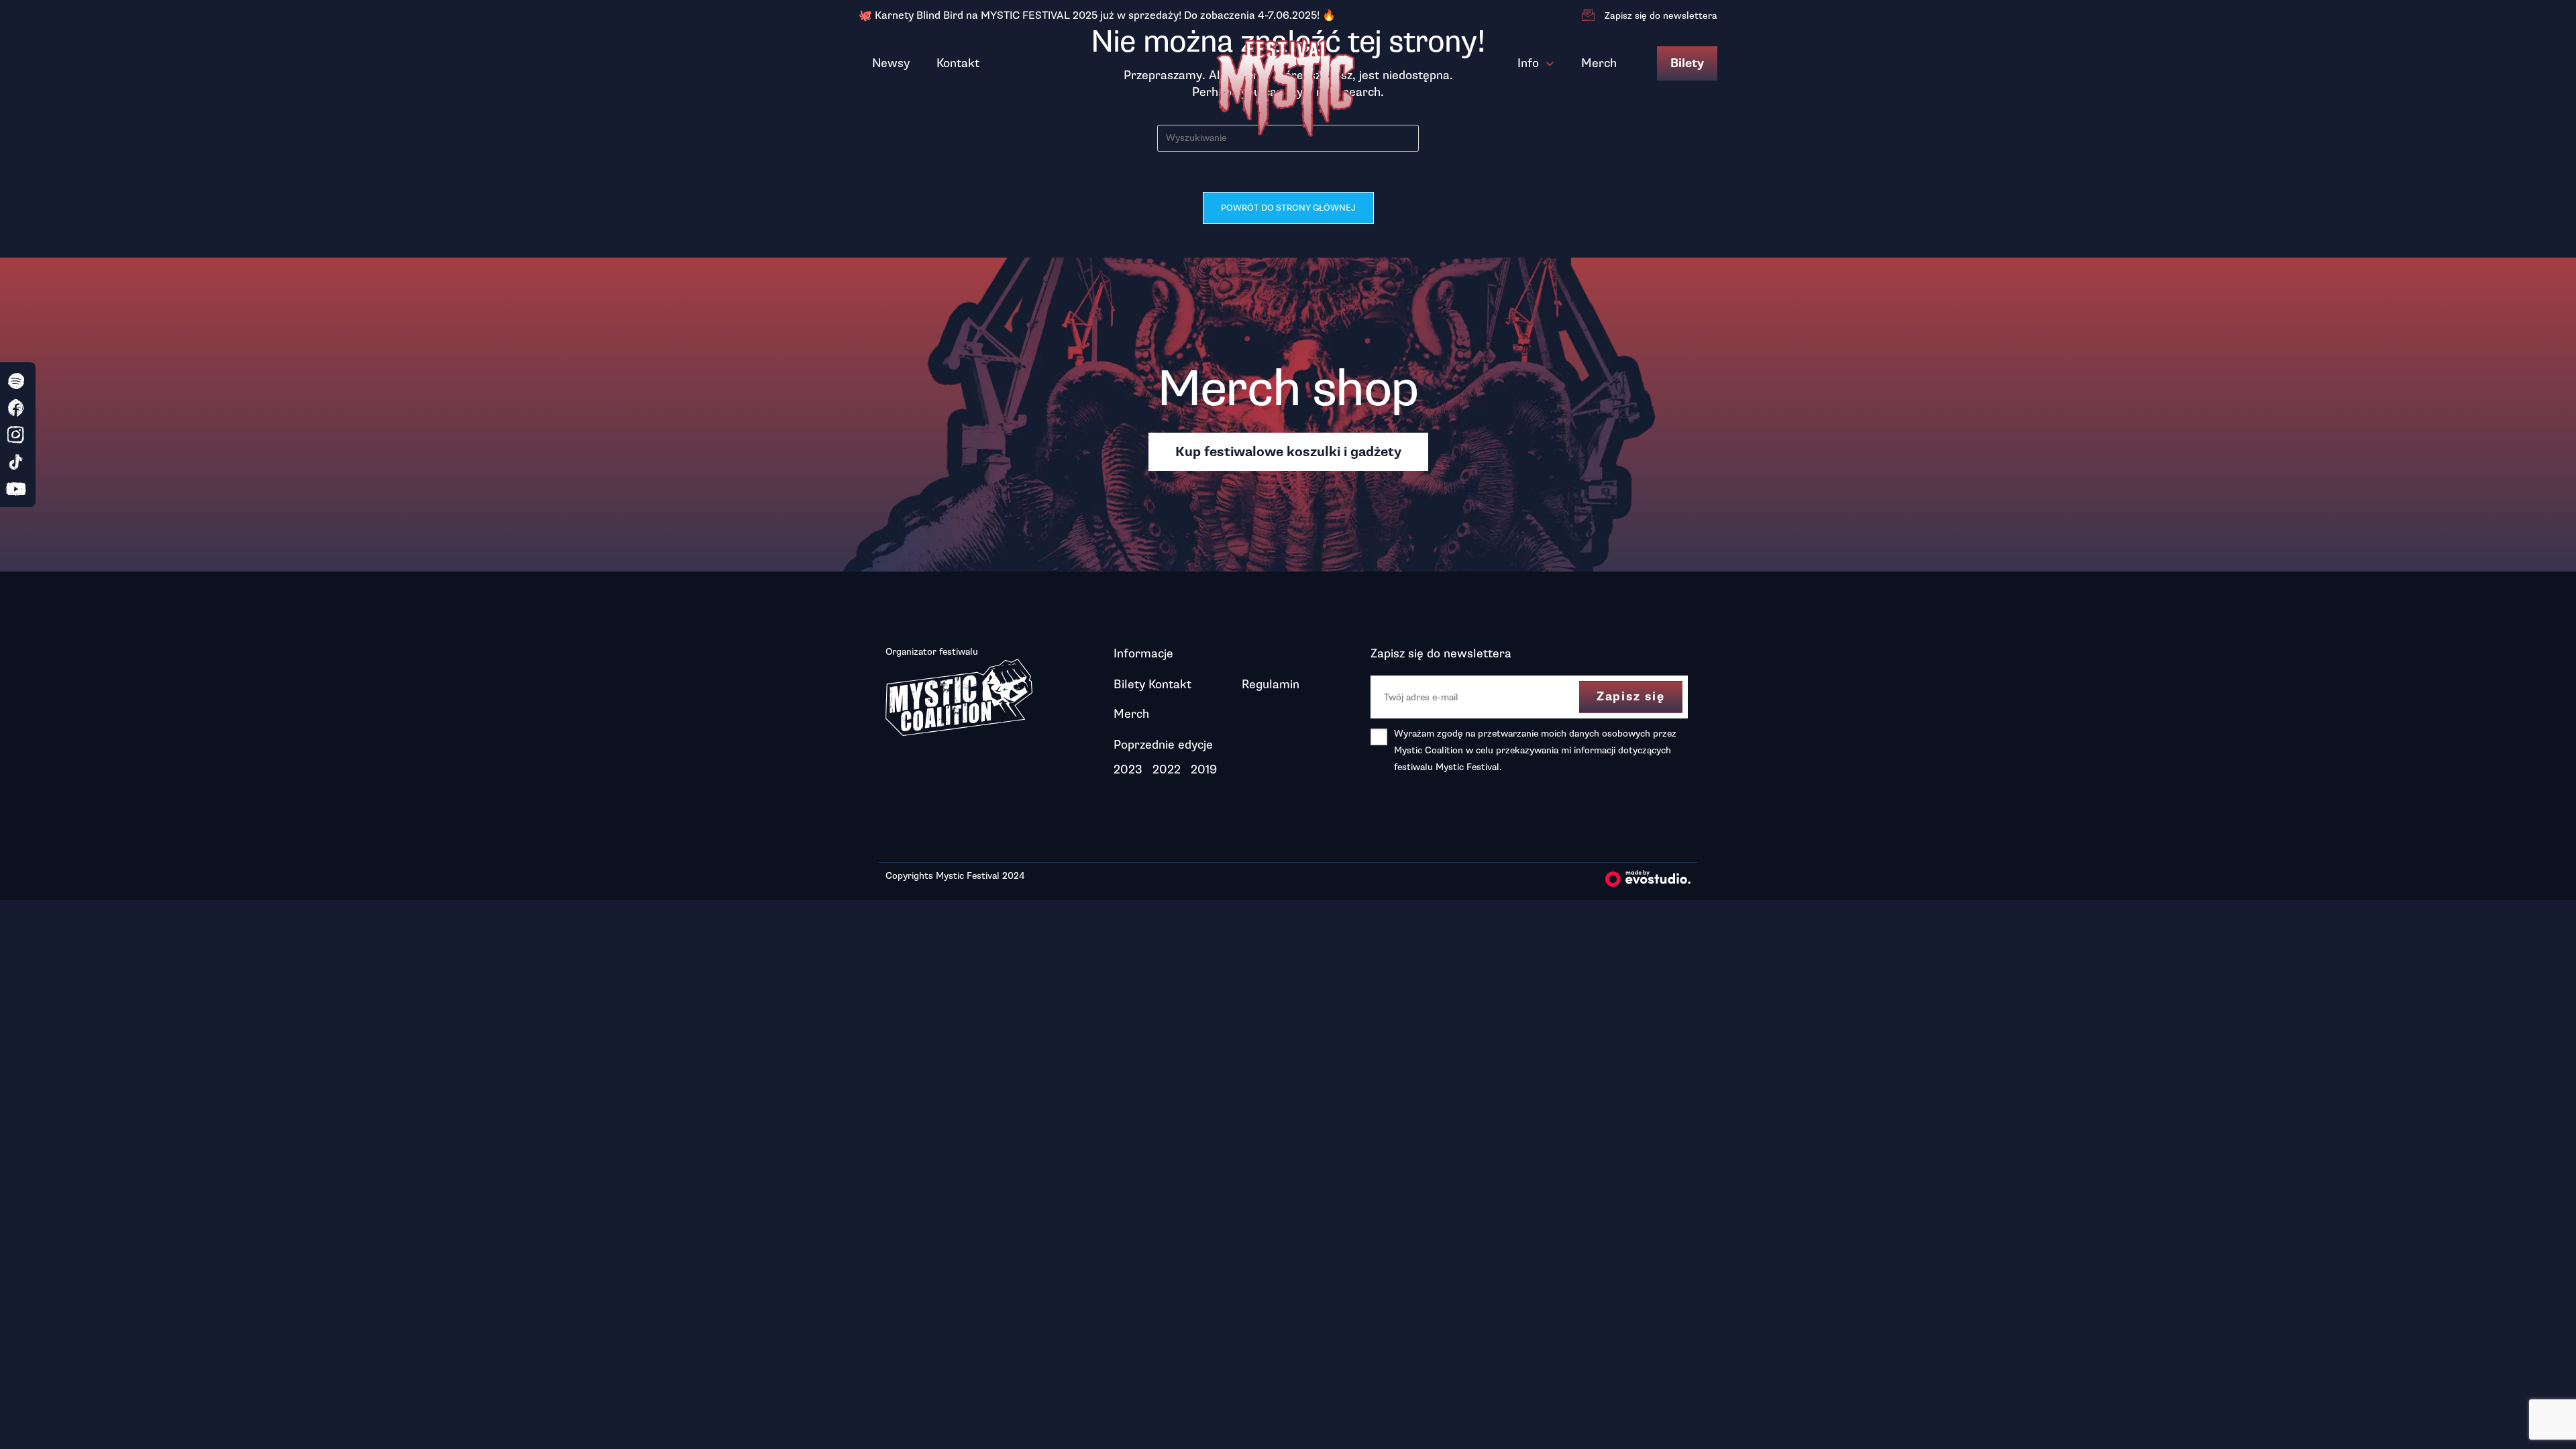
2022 (1167, 769)
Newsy (891, 63)
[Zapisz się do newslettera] (1588, 15)
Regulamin (1271, 684)
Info (1528, 63)
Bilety (1687, 63)
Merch (1599, 63)
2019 (1204, 769)
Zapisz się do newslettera (1661, 16)
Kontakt (958, 63)
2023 (1128, 769)
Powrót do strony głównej (1288, 208)
